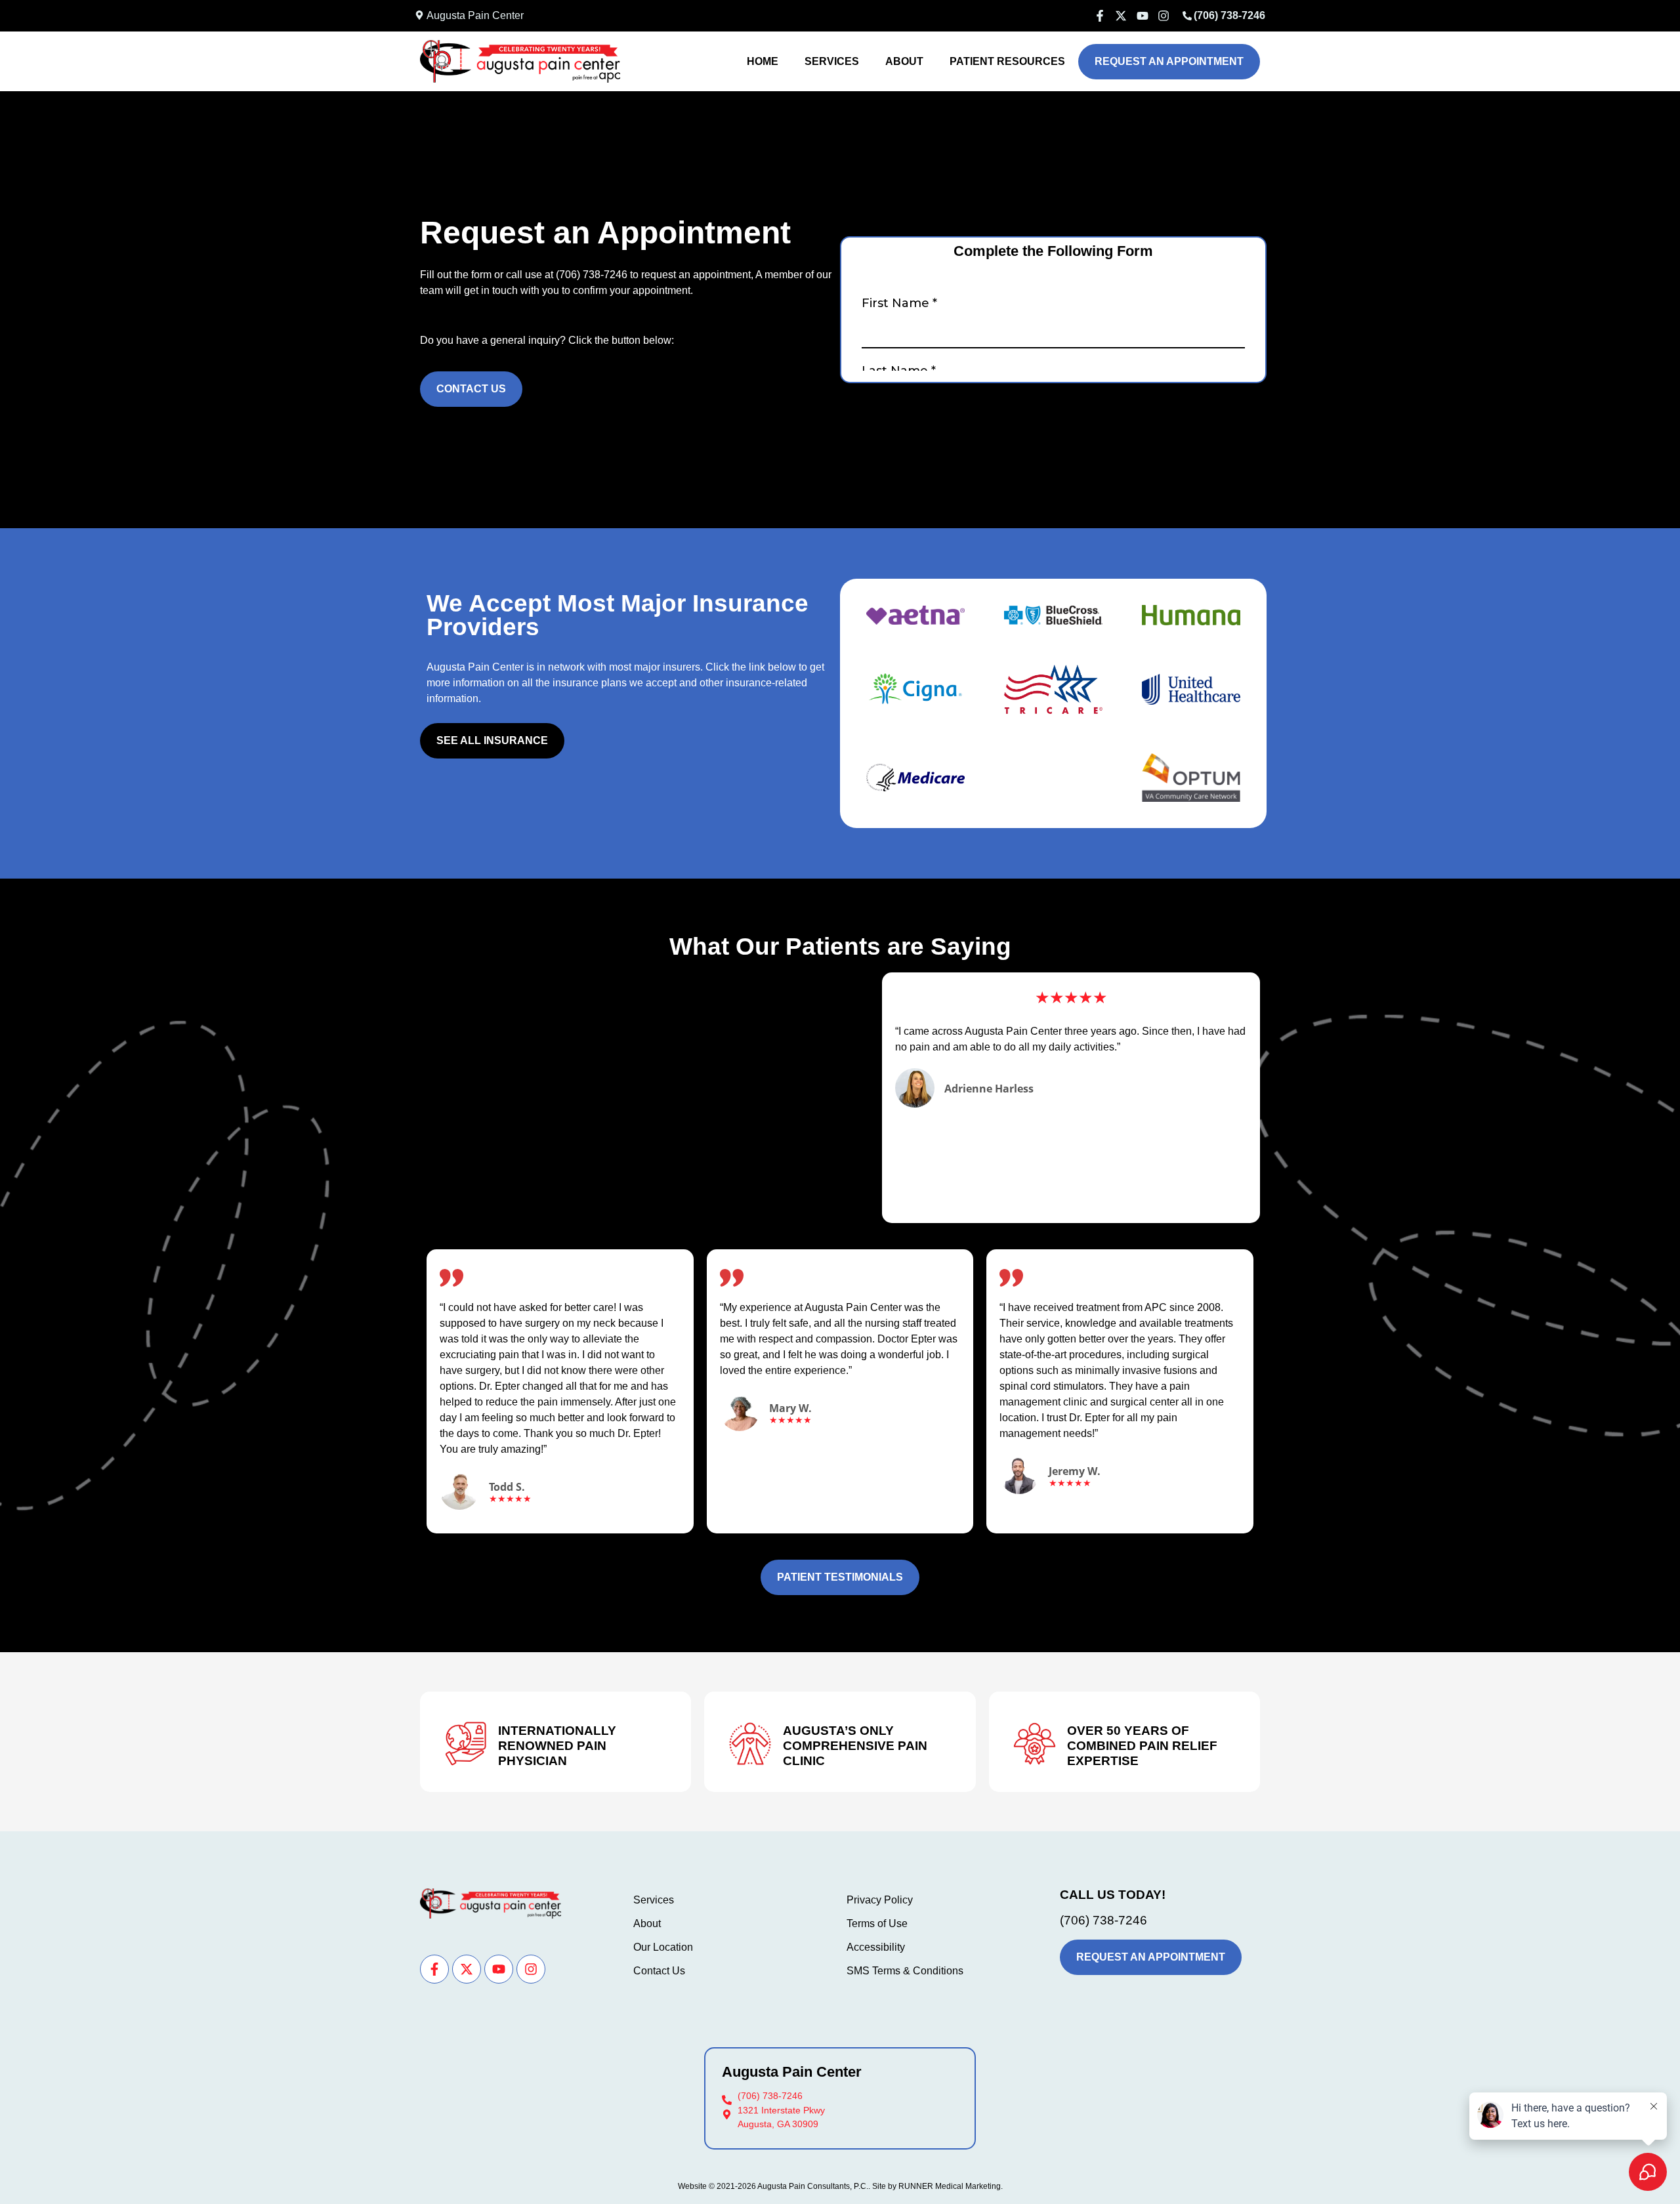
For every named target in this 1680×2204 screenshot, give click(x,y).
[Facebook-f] (434, 1969)
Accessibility (876, 1947)
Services (832, 61)
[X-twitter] (467, 1969)
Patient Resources (1007, 61)
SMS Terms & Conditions (905, 1971)
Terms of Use (877, 1923)
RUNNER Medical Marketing (950, 2186)
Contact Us (659, 1971)
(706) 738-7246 (592, 275)
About (904, 61)
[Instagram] (531, 1969)
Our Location (663, 1947)
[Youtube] (499, 1969)
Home (763, 61)
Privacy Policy (880, 1900)
